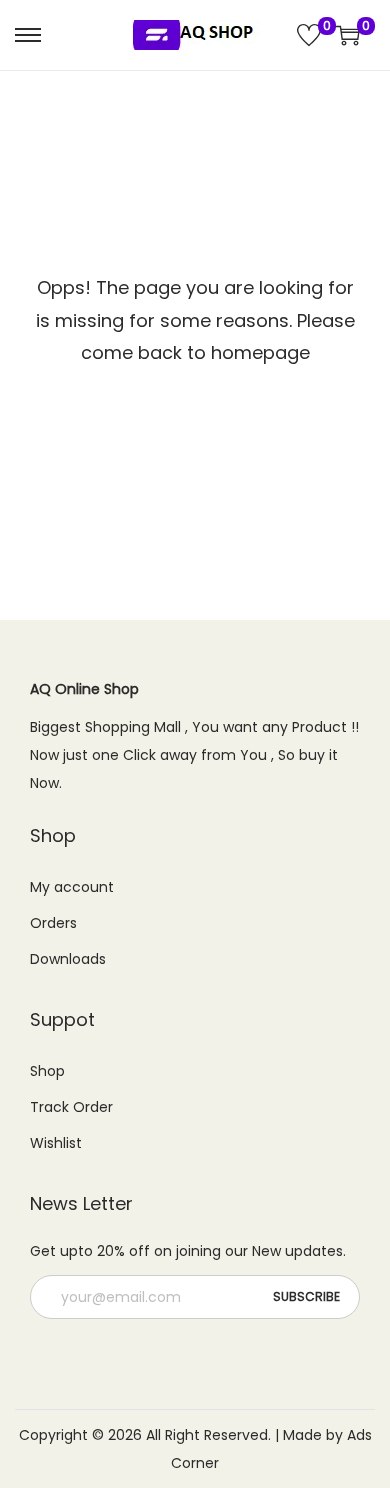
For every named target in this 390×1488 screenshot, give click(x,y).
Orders (53, 923)
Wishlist (56, 1143)
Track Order (71, 1107)
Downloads (68, 959)
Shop (47, 1071)
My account (72, 887)
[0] (309, 35)
